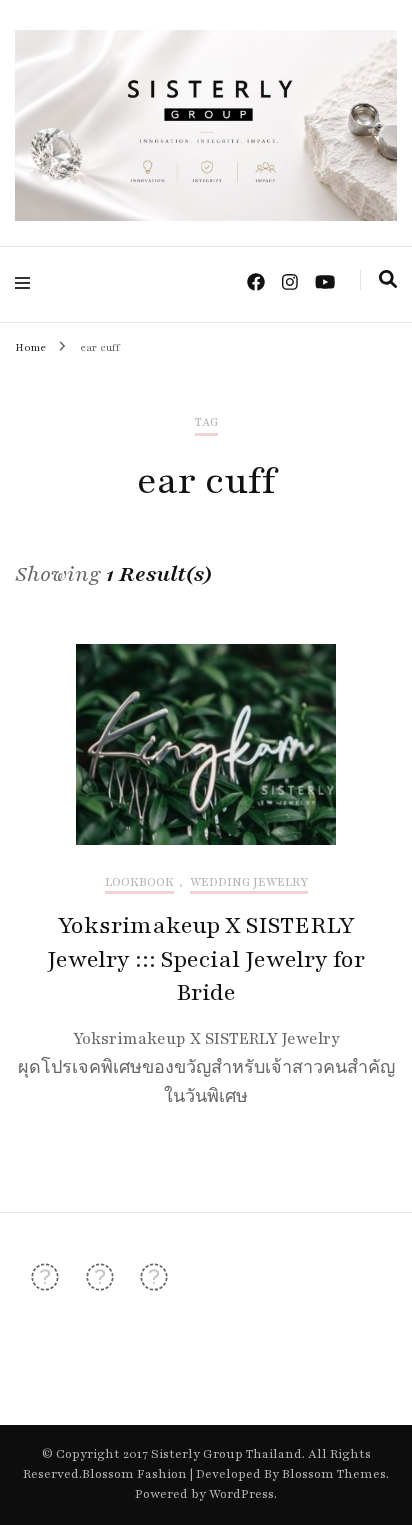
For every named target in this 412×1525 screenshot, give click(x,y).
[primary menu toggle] (27, 283)
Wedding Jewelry (249, 882)
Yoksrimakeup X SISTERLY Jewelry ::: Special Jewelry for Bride (206, 959)
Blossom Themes (332, 1474)
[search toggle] (388, 280)
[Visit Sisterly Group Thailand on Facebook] (45, 1283)
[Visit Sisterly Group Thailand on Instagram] (100, 1283)
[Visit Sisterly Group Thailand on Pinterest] (154, 1283)
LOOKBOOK (139, 882)
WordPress (241, 1494)
